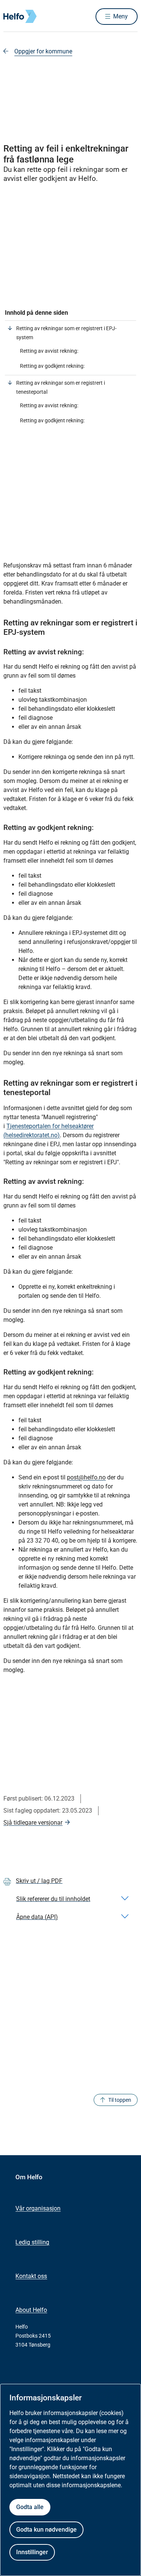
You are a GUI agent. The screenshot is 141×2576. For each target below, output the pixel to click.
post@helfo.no (86, 1477)
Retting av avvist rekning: (49, 351)
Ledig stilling (32, 2242)
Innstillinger (32, 2552)
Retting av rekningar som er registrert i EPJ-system (66, 333)
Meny (121, 16)
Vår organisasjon (38, 2208)
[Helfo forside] (12, 16)
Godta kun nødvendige (46, 2530)
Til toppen (120, 2100)
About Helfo (31, 2310)
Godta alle (30, 2507)
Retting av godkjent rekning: (52, 366)
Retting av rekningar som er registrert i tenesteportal (61, 387)
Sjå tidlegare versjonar (33, 1823)
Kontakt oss (31, 2276)
